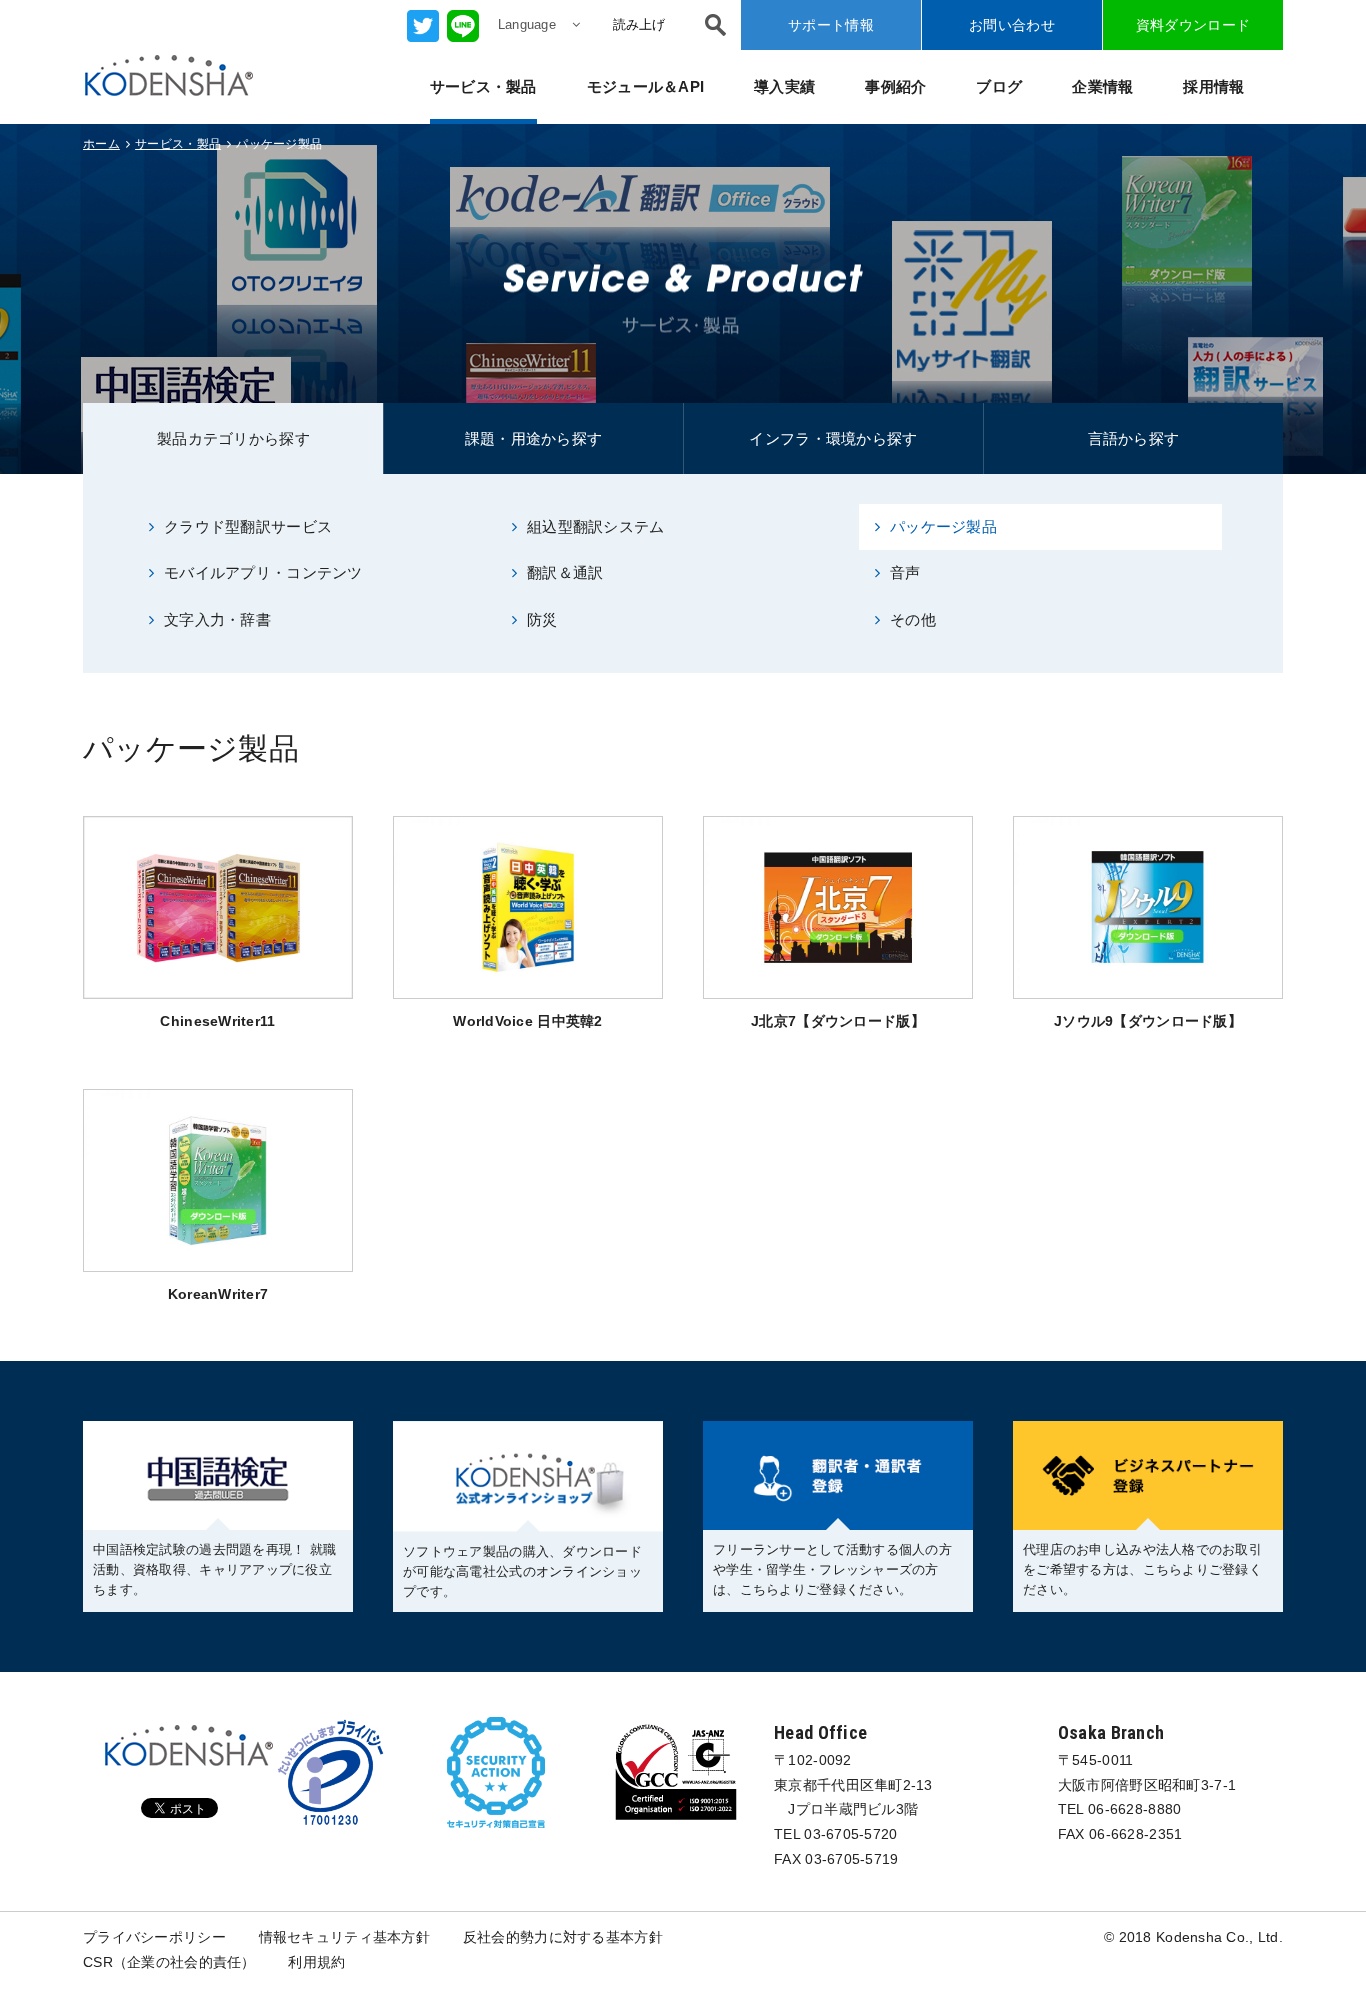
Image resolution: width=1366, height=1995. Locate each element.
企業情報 (1102, 86)
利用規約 (316, 1962)
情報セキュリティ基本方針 (344, 1937)
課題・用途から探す (534, 438)
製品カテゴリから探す (233, 438)
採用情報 (1213, 86)
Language (527, 24)
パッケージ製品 (943, 526)
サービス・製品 (483, 86)
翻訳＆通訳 (565, 572)
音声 (905, 572)
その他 (913, 619)
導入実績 (784, 86)
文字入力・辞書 (217, 619)
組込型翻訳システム (596, 526)
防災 (542, 619)
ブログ (999, 86)
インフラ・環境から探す (833, 438)
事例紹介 (895, 86)
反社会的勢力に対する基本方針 (563, 1937)
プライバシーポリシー (154, 1937)
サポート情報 (831, 25)
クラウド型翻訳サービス (248, 526)
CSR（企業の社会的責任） (169, 1962)
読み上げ (639, 24)
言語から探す (1134, 438)
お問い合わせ (1012, 25)
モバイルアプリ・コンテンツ (263, 572)
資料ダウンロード (1193, 25)
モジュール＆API (646, 86)
